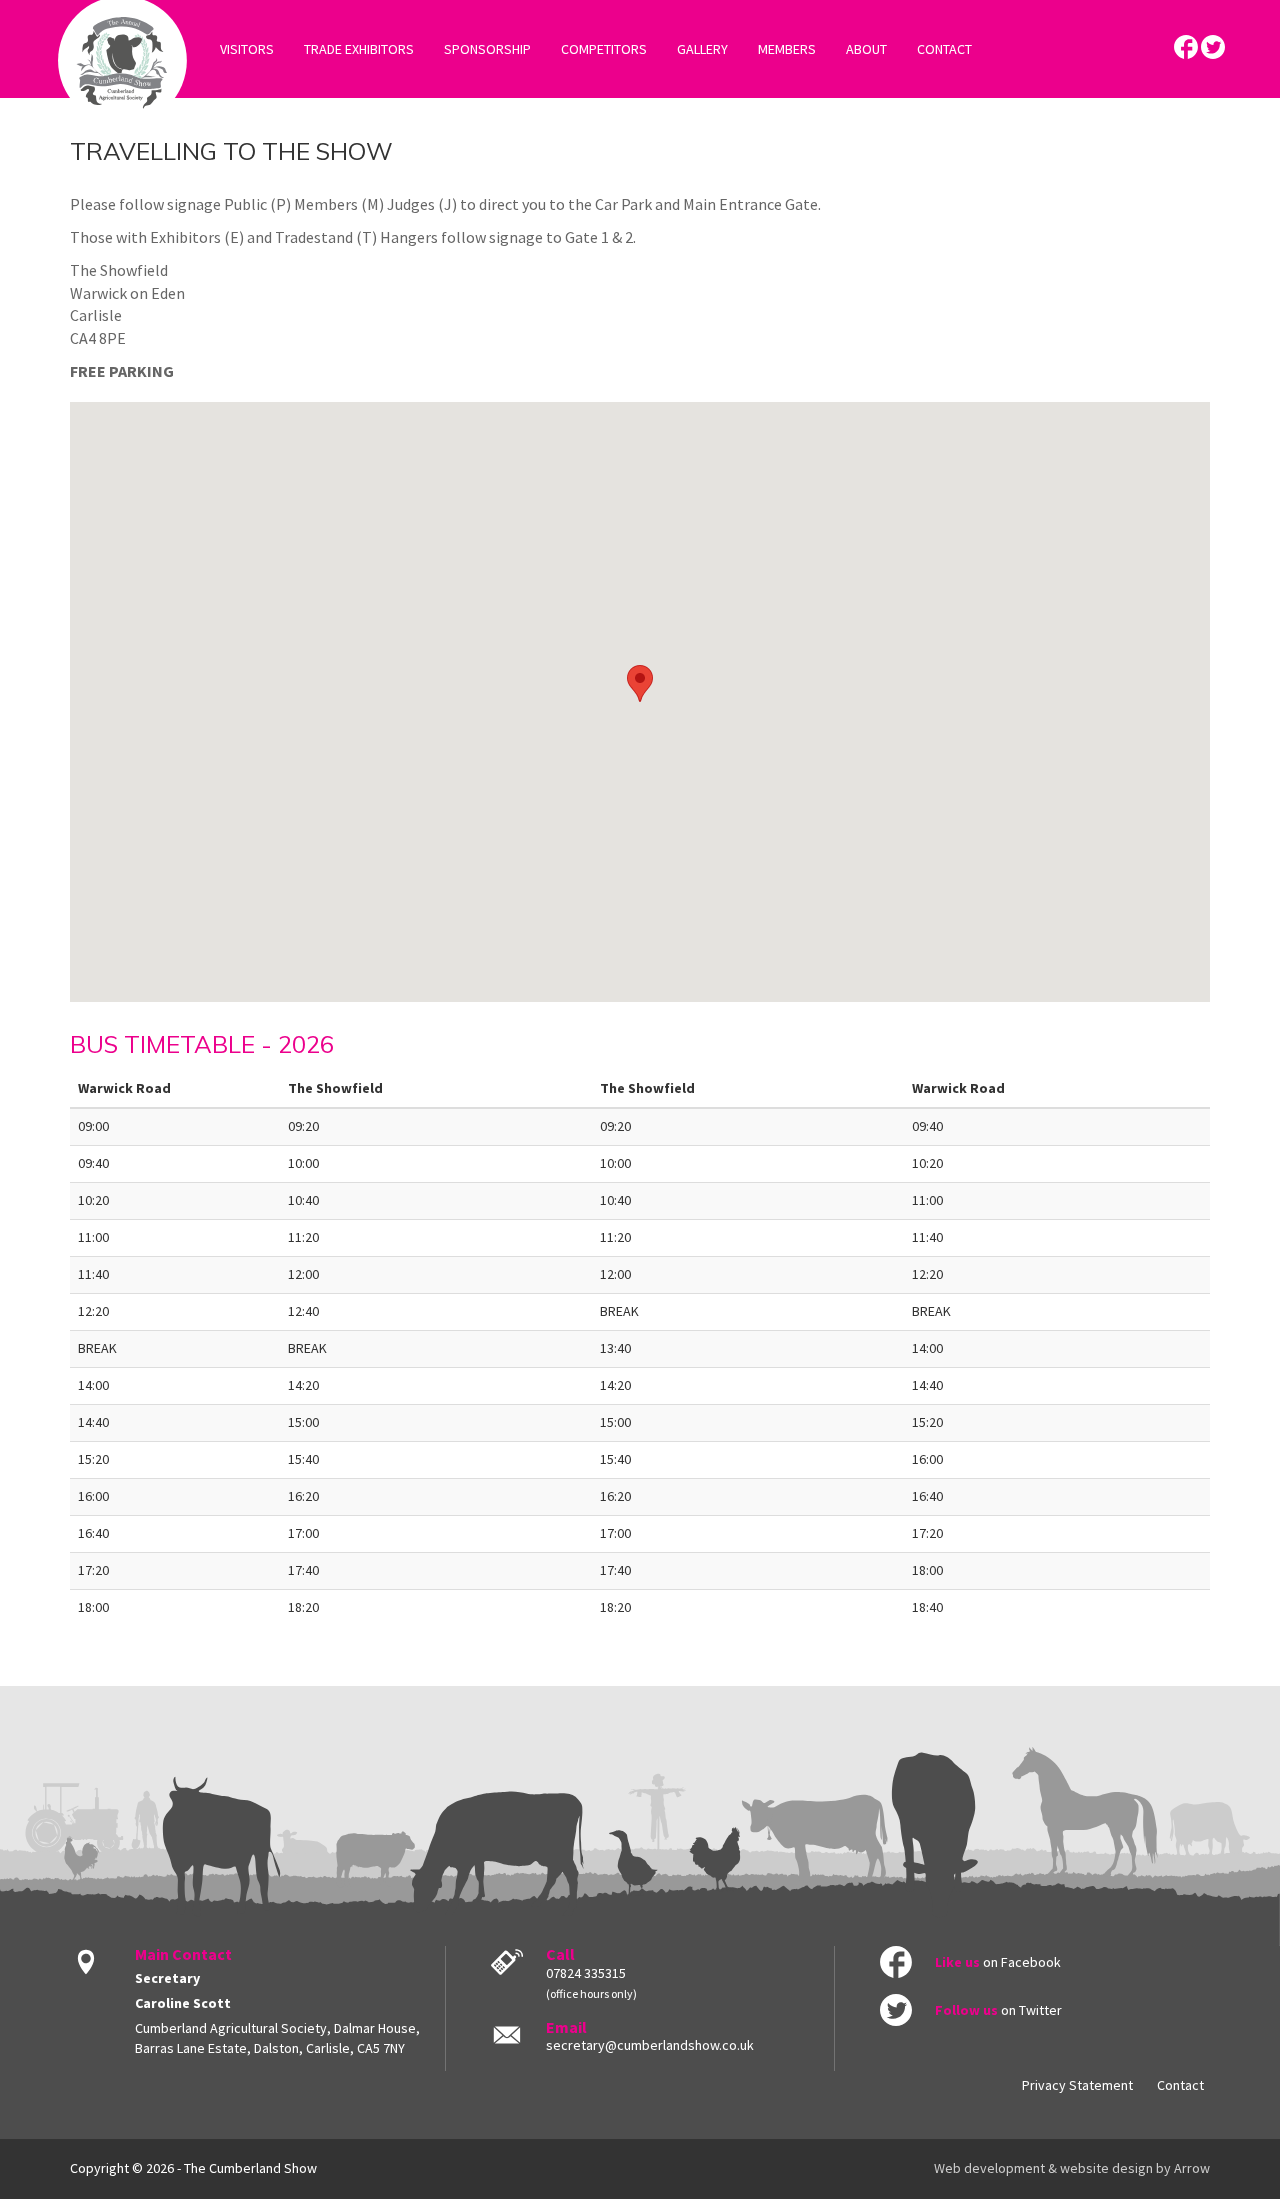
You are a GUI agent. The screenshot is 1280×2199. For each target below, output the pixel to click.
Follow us (966, 2010)
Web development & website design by (1072, 2168)
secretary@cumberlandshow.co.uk (650, 2045)
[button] (640, 683)
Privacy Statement (1077, 2085)
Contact (1180, 2085)
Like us (957, 1962)
